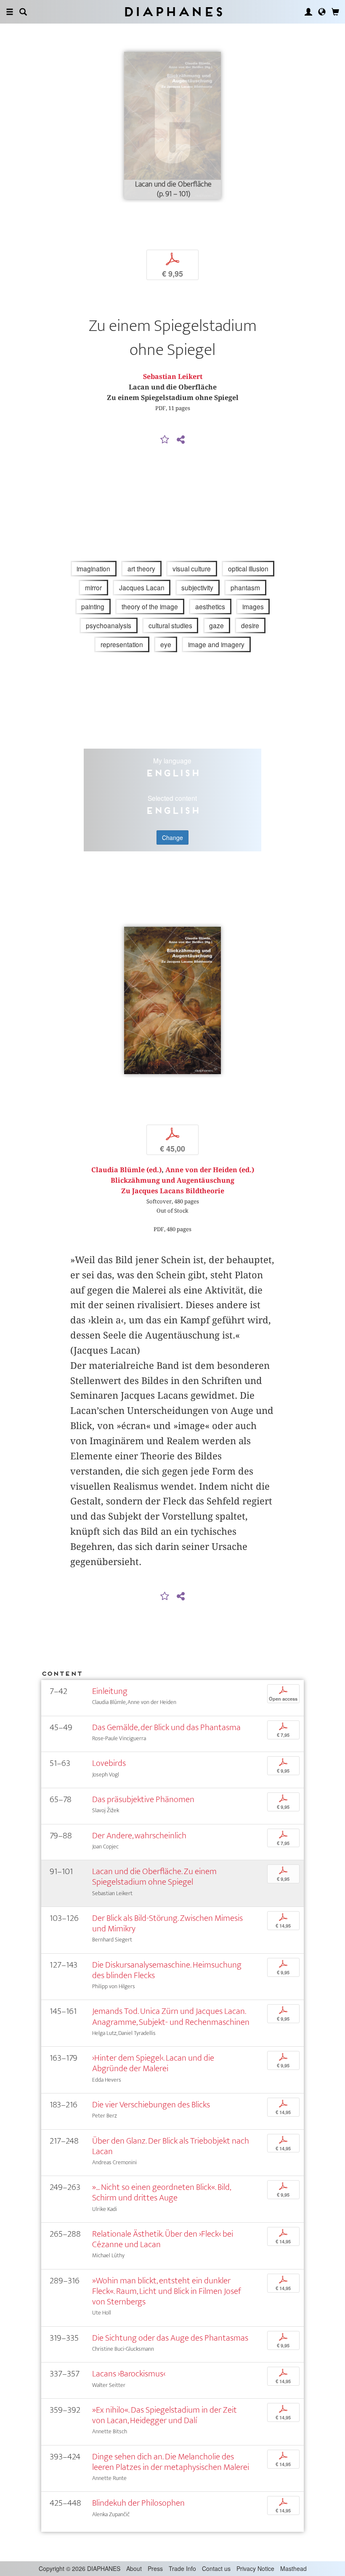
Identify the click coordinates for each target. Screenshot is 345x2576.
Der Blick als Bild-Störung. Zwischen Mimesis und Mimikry (167, 1923)
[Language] (322, 12)
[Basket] (335, 12)
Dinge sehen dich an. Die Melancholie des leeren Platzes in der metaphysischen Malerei (171, 2462)
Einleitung (110, 1691)
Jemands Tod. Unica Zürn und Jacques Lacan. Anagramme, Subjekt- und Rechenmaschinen (171, 2016)
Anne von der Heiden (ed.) (210, 1170)
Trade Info (182, 2568)
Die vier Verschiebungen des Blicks (151, 2105)
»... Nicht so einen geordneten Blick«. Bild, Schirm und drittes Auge (161, 2192)
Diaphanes (173, 12)
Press (155, 2568)
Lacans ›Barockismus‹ (129, 2374)
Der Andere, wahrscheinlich (139, 1836)
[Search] (23, 12)
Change (172, 837)
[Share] (180, 440)
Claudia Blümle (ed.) (126, 1170)
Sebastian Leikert (173, 377)
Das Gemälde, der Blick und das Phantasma (166, 1727)
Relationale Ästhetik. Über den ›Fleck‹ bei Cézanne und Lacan (163, 2239)
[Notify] (165, 440)
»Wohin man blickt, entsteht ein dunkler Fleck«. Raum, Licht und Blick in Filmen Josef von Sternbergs (167, 2291)
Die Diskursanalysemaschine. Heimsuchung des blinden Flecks (167, 1970)
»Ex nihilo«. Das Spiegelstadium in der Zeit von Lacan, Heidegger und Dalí (165, 2415)
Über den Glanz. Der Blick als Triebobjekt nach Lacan (171, 2146)
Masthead (293, 2568)
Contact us (216, 2568)
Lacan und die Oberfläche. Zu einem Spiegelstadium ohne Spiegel (154, 1877)
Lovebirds (109, 1763)
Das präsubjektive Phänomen (143, 1799)
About (134, 2568)
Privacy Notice (255, 2568)
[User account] (308, 12)
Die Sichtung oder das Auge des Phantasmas (170, 2338)
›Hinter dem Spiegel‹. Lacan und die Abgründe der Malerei (153, 2063)
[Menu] (10, 12)
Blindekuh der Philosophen (138, 2503)
